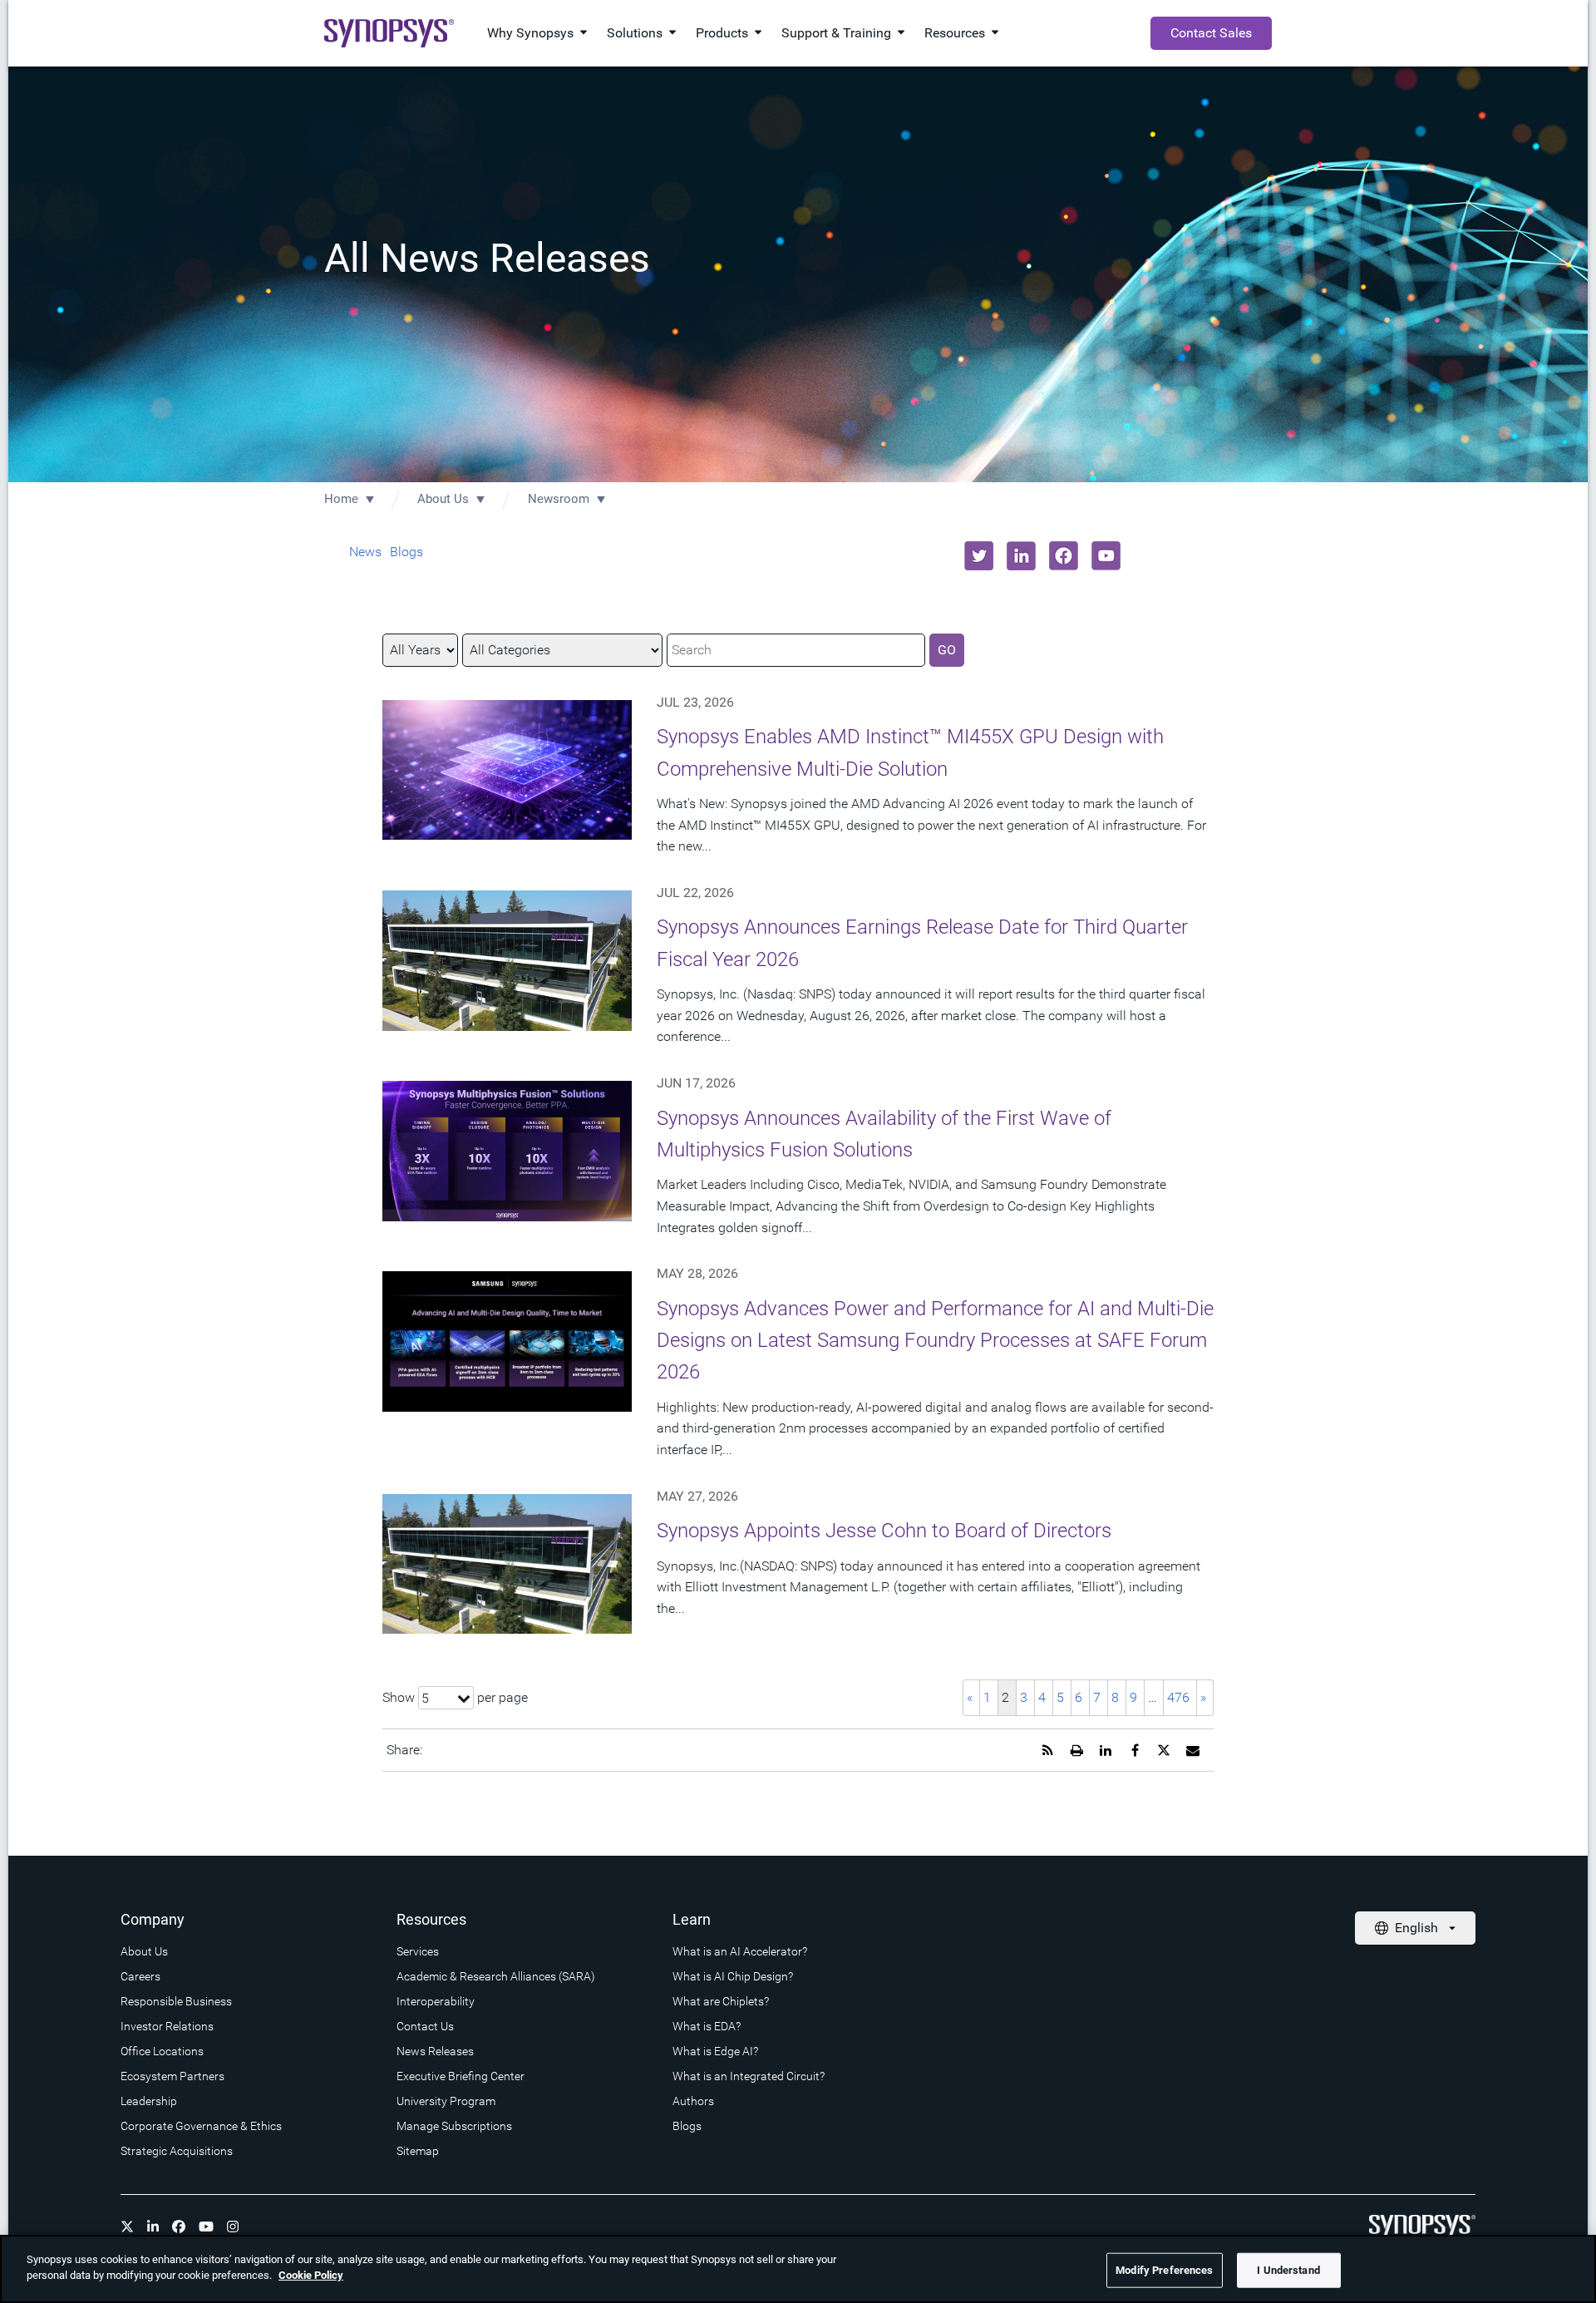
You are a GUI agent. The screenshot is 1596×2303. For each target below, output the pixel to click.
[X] (127, 2227)
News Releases (435, 2051)
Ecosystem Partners (172, 2076)
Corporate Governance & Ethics (201, 2126)
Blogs (406, 552)
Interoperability (436, 2001)
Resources (955, 33)
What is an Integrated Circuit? (749, 2076)
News (365, 552)
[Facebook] (179, 2227)
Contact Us (425, 2026)
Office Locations (162, 2051)
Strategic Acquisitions (177, 2151)
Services (418, 1951)
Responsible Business (176, 2001)
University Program (446, 2101)
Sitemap (418, 2151)
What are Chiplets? (721, 2001)
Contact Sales (1211, 33)
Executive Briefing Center (461, 2076)
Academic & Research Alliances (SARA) (496, 1976)
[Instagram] (233, 2227)
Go (947, 650)
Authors (693, 2101)
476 (1178, 1697)
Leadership (149, 2101)
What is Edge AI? (715, 2051)
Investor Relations (167, 2026)
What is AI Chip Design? (733, 1976)
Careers (140, 1976)
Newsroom (559, 499)
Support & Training (836, 33)
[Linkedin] (153, 2227)
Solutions (635, 33)
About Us (443, 499)
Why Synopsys (530, 33)
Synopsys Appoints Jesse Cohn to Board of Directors (884, 1531)
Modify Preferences (1164, 2270)
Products (722, 33)
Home (341, 499)
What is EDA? (707, 2026)
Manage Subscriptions (454, 2126)
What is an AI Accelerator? (740, 1951)
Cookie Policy (311, 2275)
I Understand (1288, 2270)
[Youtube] (206, 2227)
